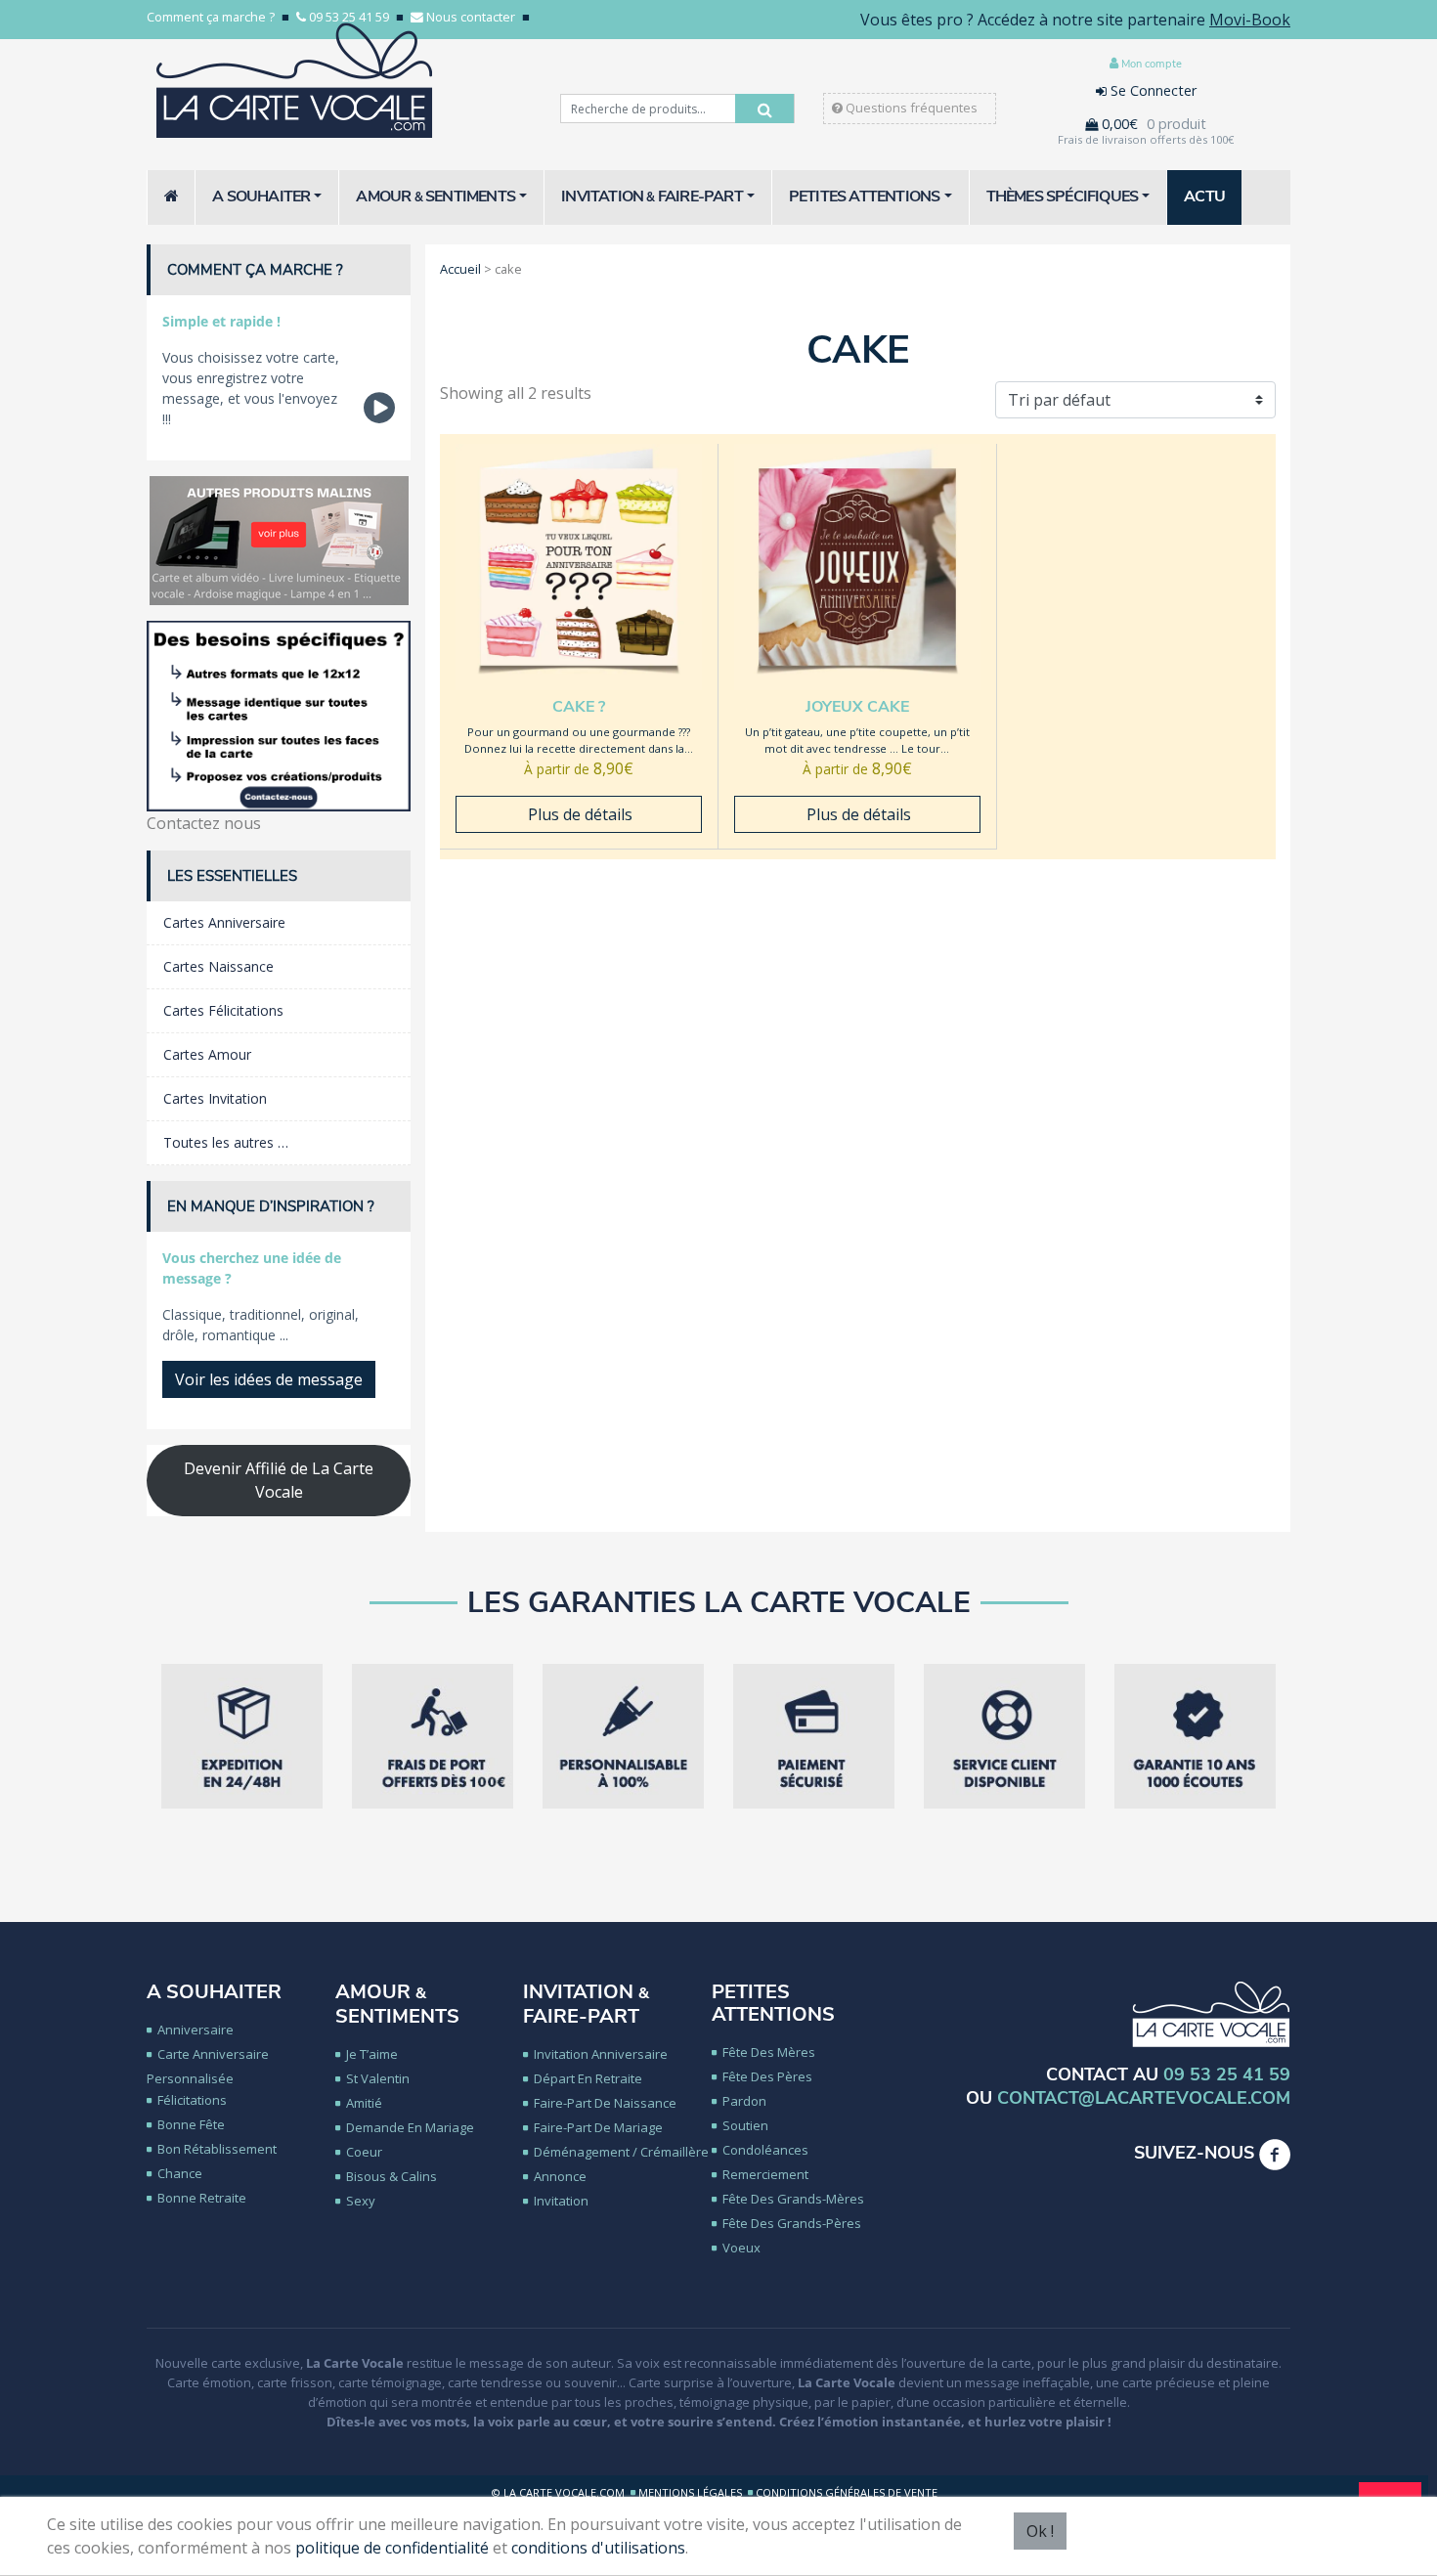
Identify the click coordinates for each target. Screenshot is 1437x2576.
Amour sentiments (397, 2004)
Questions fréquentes (910, 108)
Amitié (364, 2103)
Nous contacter (471, 17)
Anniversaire (196, 2030)
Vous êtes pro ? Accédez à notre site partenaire (1075, 20)
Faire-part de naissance (605, 2103)
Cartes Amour (207, 1054)
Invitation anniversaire (601, 2054)
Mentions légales (690, 2492)
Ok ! (1040, 2531)
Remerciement (765, 2174)
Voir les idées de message (269, 1379)
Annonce (560, 2176)
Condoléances (765, 2150)
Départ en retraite (588, 2078)
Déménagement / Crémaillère (621, 2152)
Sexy (361, 2201)
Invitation (561, 2201)
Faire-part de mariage (598, 2127)
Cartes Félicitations (223, 1010)
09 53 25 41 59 (349, 17)
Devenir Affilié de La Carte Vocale (279, 1480)
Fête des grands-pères (792, 2223)
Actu (1204, 196)
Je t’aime (372, 2054)
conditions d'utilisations (598, 2548)
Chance (180, 2173)
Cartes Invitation (215, 1098)
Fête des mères (769, 2052)
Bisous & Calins (392, 2176)
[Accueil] (171, 197)
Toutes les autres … (226, 1142)
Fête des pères (767, 2076)
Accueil (460, 269)
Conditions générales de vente (847, 2492)
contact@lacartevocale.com (1144, 2098)
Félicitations (192, 2100)
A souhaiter (214, 1992)
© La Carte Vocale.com (558, 2492)
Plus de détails (578, 814)
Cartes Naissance (218, 966)
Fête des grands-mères (793, 2199)
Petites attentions (773, 2003)
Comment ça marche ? (211, 17)
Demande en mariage (410, 2127)
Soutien (745, 2125)
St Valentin (378, 2078)
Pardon (744, 2101)
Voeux (741, 2248)
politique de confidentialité (392, 2548)
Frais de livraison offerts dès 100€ (1146, 139)
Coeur (364, 2152)
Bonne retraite (202, 2198)
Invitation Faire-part (586, 2004)
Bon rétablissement (217, 2149)
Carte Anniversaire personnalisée (208, 2066)
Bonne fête (191, 2124)
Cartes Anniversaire (224, 922)
